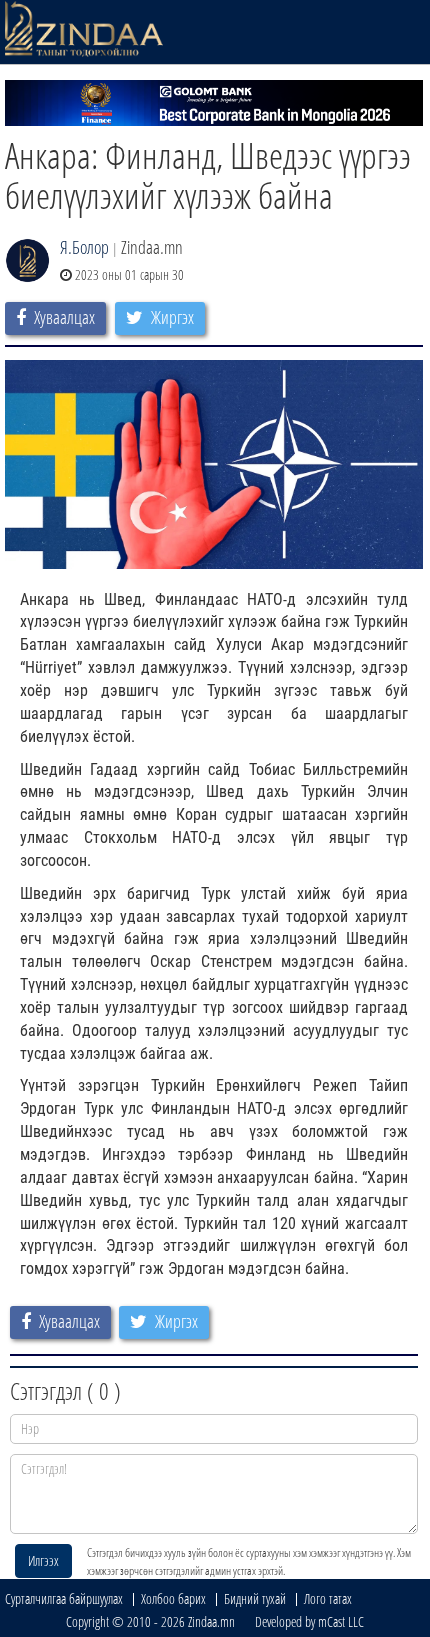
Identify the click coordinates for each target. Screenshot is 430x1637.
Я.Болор (84, 247)
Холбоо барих (173, 1598)
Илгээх (43, 1560)
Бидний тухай (255, 1598)
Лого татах (328, 1598)
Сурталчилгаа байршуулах (64, 1598)
